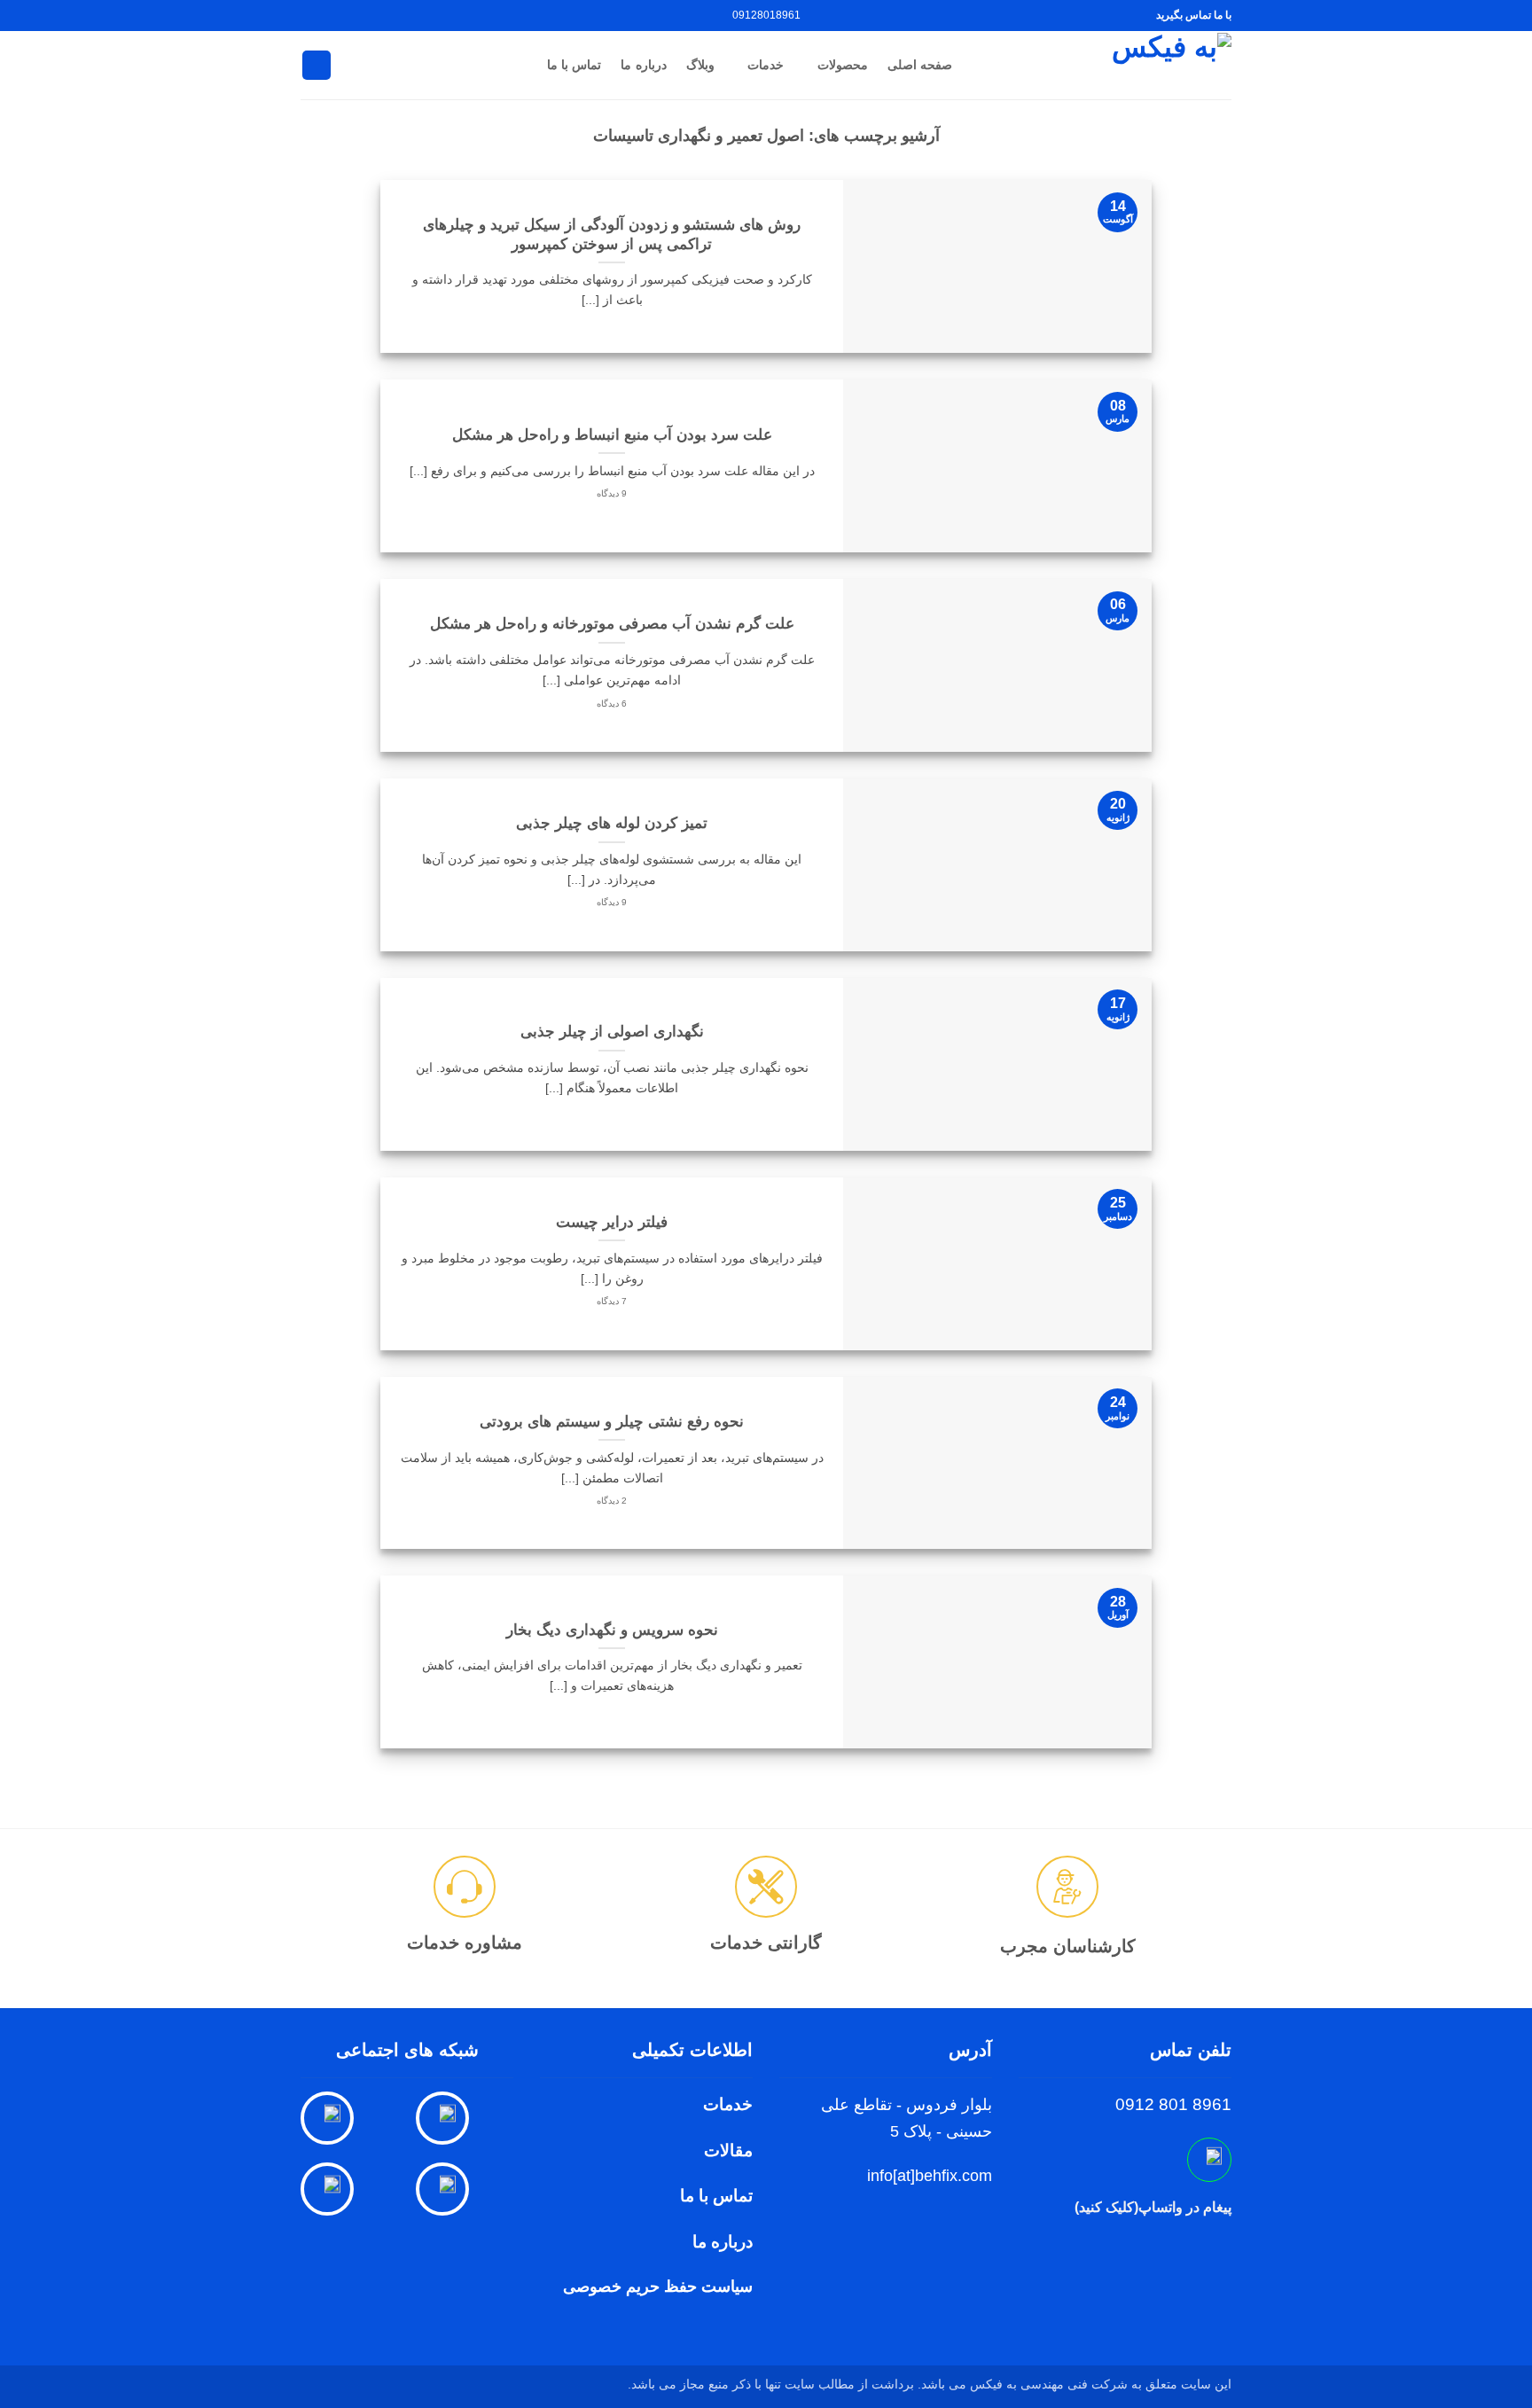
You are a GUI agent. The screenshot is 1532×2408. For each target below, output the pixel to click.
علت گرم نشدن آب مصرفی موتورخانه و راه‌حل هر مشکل (612, 624)
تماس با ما (574, 65)
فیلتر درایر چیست (612, 1222)
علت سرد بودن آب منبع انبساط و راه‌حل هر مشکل (612, 435)
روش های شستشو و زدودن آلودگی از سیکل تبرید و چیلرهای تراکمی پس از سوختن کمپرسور (612, 235)
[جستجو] (317, 65)
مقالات (728, 2150)
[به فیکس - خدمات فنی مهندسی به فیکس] (1105, 65)
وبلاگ (700, 65)
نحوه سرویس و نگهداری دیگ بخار (612, 1630)
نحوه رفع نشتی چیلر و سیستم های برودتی (612, 1422)
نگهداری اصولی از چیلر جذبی (612, 1032)
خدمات (766, 65)
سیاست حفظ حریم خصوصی (658, 2287)
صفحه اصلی (920, 65)
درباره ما (643, 65)
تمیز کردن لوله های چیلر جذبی (612, 823)
